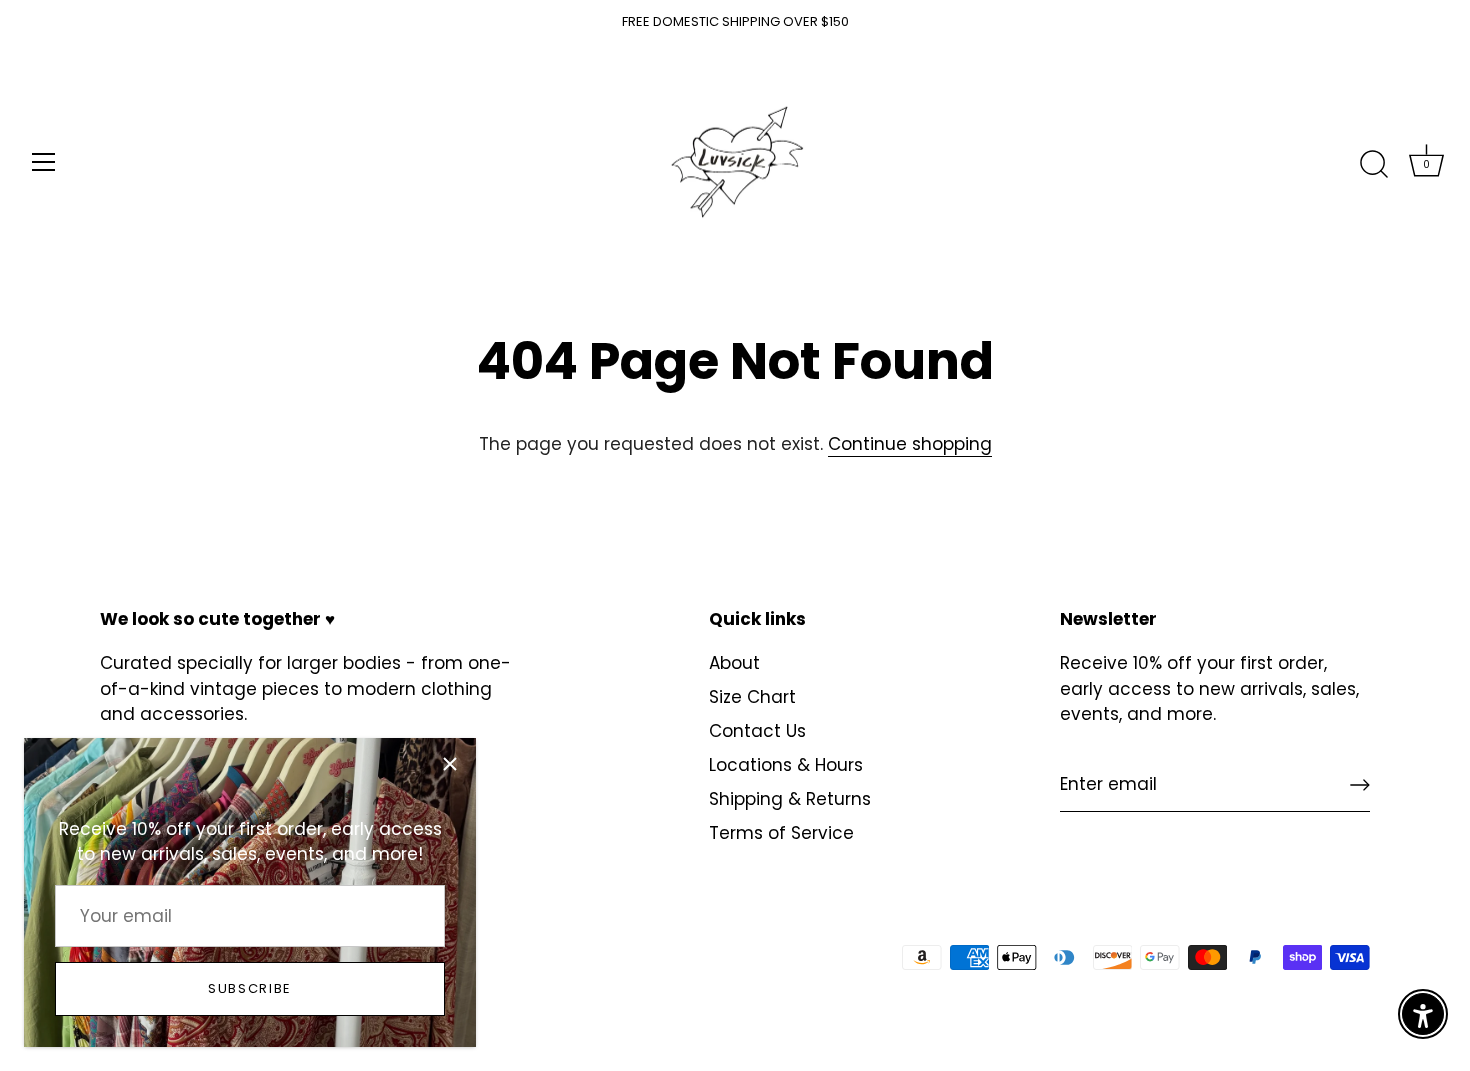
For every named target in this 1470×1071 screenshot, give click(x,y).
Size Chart (752, 697)
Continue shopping (910, 444)
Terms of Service (781, 833)
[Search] (1374, 165)
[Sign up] (1360, 785)
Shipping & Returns (790, 799)
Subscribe (250, 988)
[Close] (450, 764)
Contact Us (757, 731)
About (734, 663)
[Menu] (44, 162)
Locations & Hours (786, 765)
